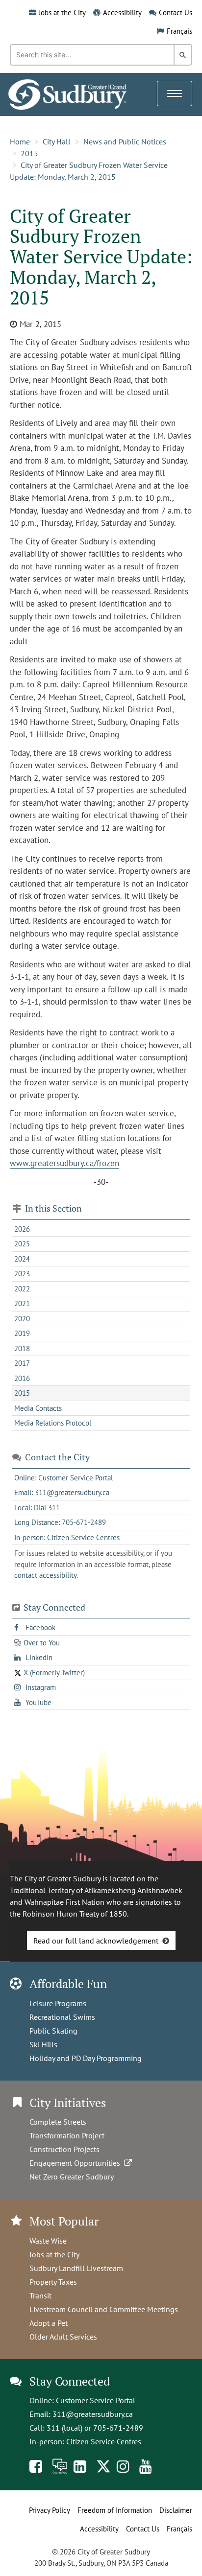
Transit (40, 2295)
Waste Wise (48, 2241)
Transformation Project (67, 2135)
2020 (22, 1319)
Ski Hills (43, 2044)
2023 (22, 1274)
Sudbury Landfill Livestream (76, 2268)
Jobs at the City (62, 12)
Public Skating (53, 2031)
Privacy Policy (50, 2510)
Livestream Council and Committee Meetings (104, 2309)
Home (20, 141)
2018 (22, 1348)
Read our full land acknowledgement (96, 1941)
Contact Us (176, 12)
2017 (22, 1363)
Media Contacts (38, 1408)
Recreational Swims (62, 2017)
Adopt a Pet (49, 2323)
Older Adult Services (63, 2337)
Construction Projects (64, 2149)
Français (179, 31)
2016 (22, 1378)
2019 (22, 1333)
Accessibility (122, 12)
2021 (22, 1303)
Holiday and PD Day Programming (86, 2058)
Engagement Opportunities (77, 2163)
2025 (22, 1244)
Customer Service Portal (96, 2400)
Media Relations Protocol (53, 1423)
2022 (22, 1289)
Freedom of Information (115, 2510)
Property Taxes (53, 2282)
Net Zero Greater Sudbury (72, 2177)
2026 (22, 1229)
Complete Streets (58, 2122)
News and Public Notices (125, 141)
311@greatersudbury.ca (93, 2414)
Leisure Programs (58, 2003)
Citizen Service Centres (104, 2441)
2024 (22, 1259)
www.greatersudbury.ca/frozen (64, 1163)
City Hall (57, 141)
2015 (29, 153)
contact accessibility (45, 1575)
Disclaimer (176, 2510)
